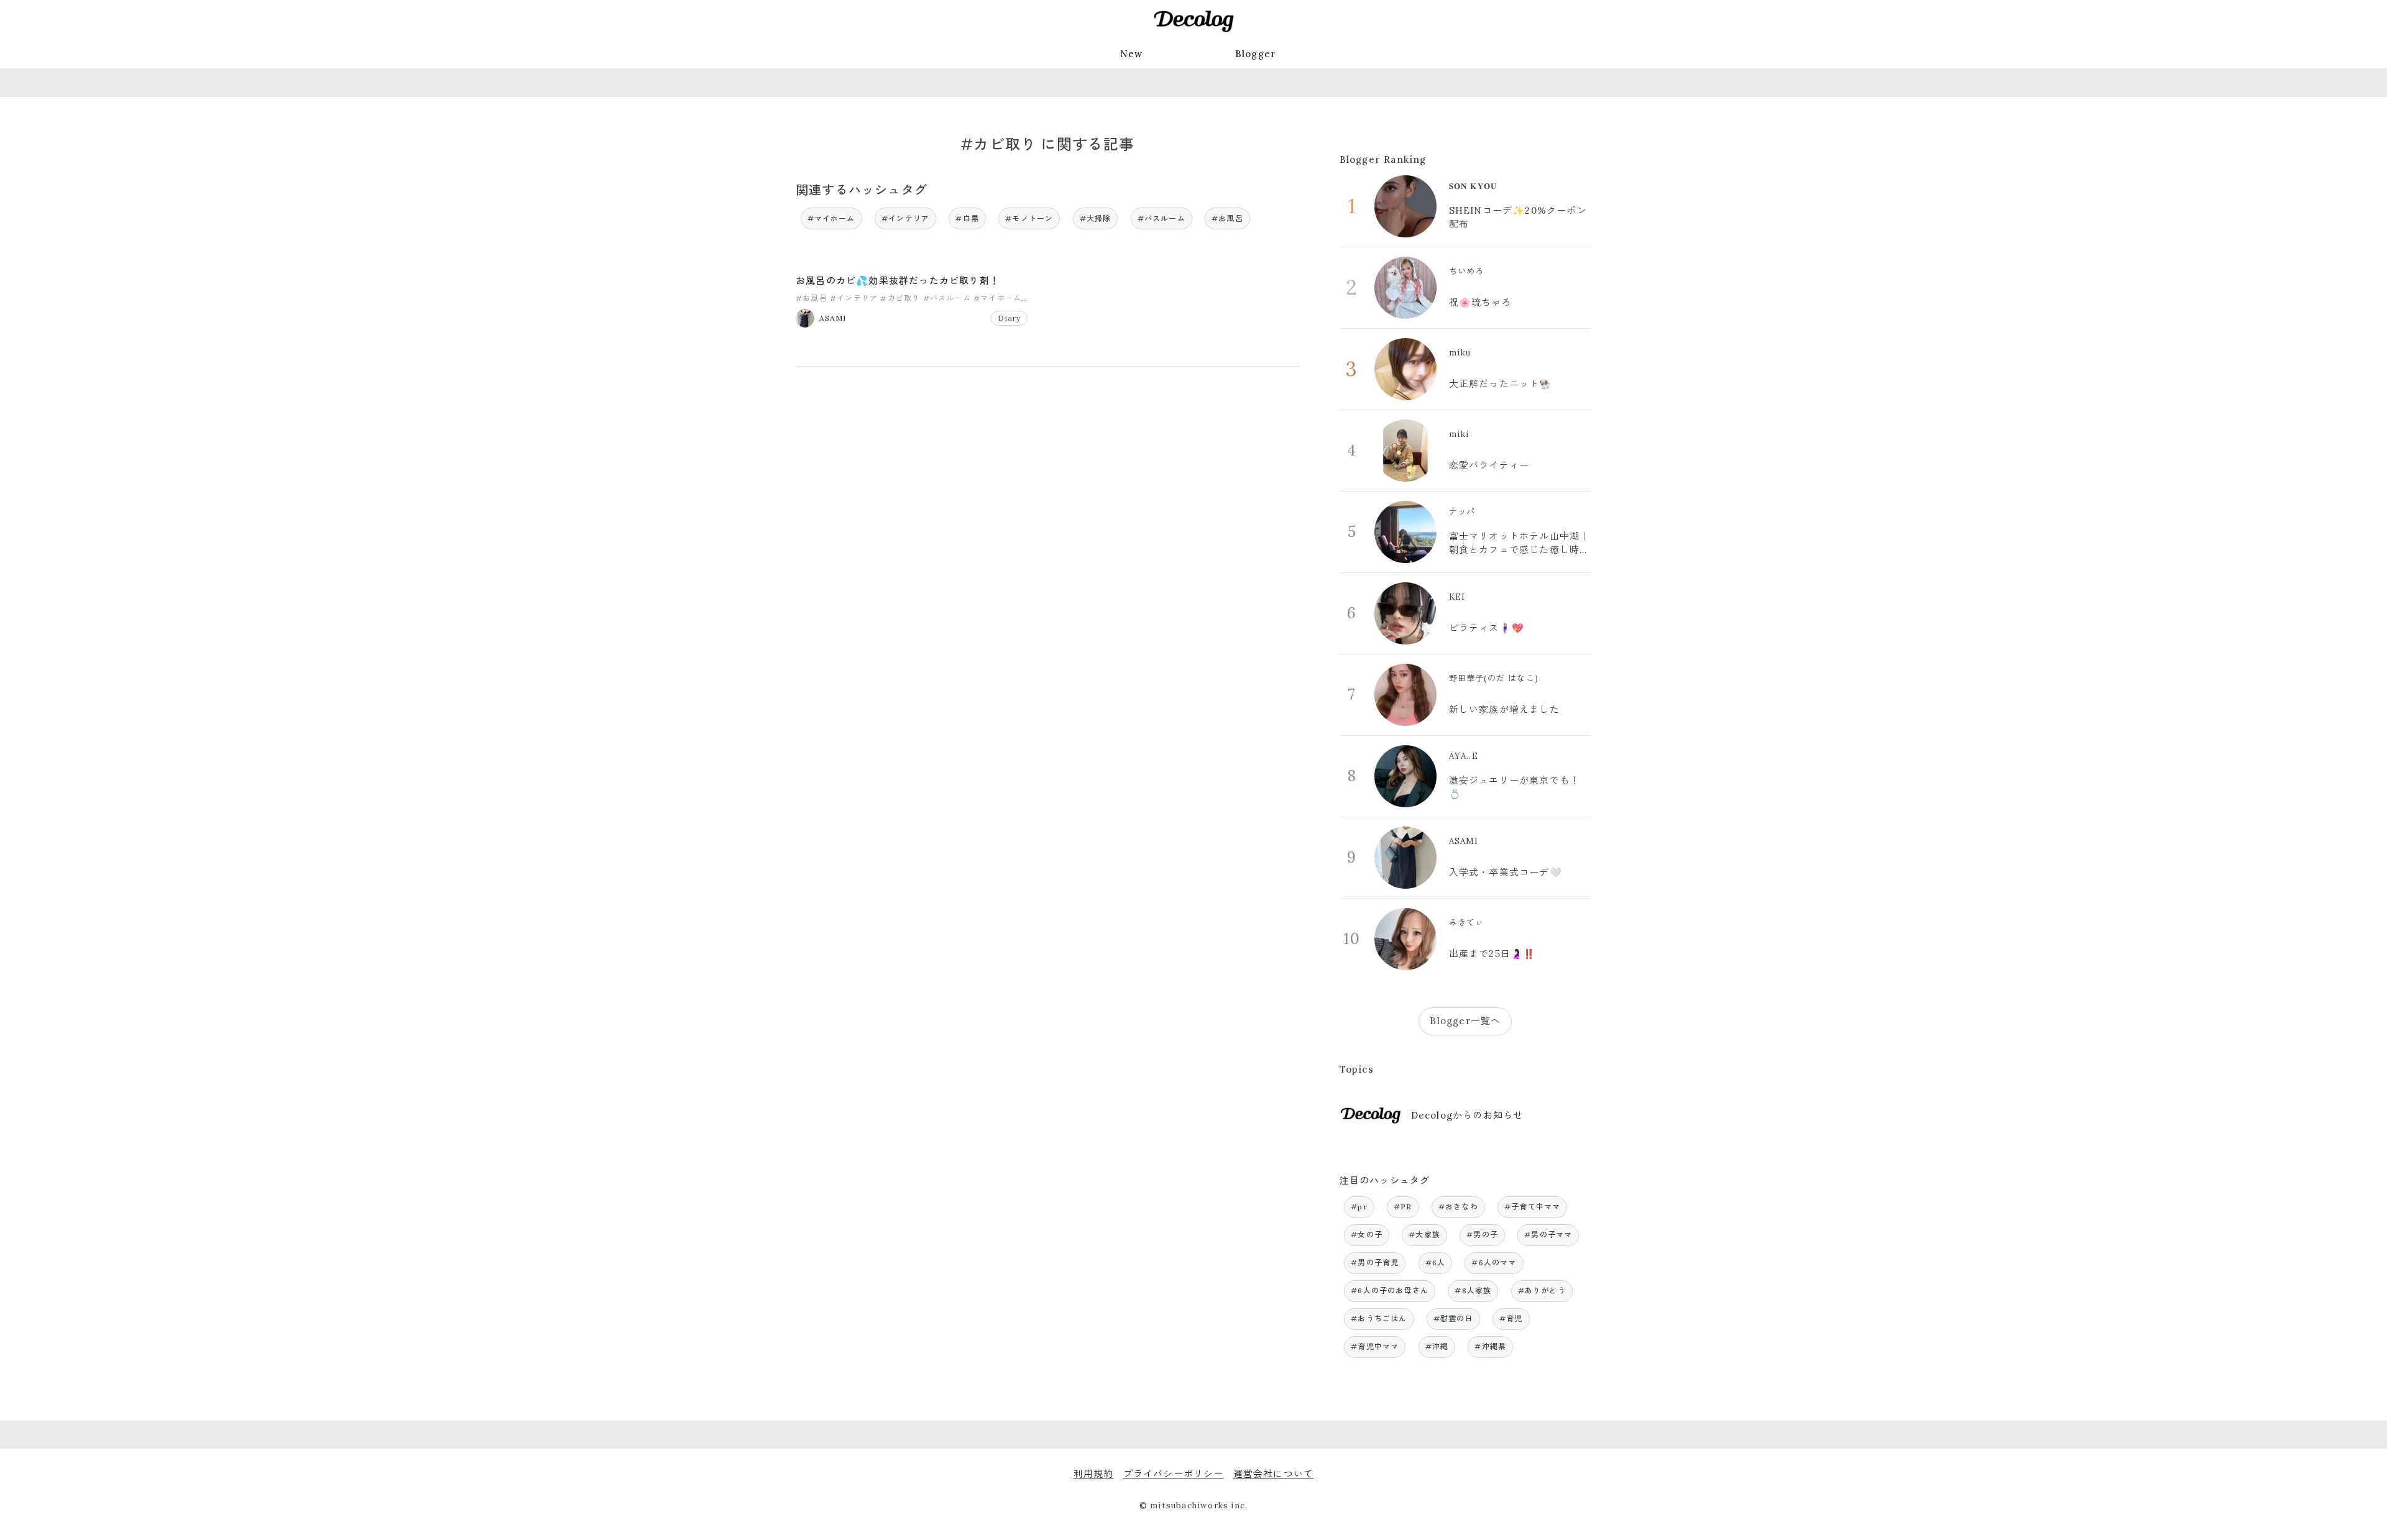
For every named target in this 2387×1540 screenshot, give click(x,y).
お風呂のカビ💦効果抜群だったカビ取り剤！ (898, 281)
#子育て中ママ (1532, 1207)
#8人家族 (1473, 1290)
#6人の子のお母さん (1390, 1290)
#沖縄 (1437, 1346)
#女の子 (1367, 1235)
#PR (1403, 1207)
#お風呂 (1227, 218)
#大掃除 (1096, 218)
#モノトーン (1029, 218)
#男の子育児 (1375, 1263)
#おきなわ (1458, 1207)
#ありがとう (1542, 1290)
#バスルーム (1161, 218)
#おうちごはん (1379, 1318)
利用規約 (1094, 1474)
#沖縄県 (1490, 1346)
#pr (1359, 1207)
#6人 (1436, 1263)
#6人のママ (1494, 1263)
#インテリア (905, 218)
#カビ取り (900, 298)
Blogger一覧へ (1465, 1021)
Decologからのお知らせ (1467, 1115)
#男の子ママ (1548, 1235)
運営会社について (1274, 1474)
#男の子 (1482, 1235)
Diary (1009, 318)
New (1132, 54)
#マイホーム (831, 218)
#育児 (1511, 1318)
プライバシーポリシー (1174, 1474)
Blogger (1256, 54)
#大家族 (1424, 1235)
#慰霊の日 (1453, 1318)
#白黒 (967, 218)
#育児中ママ (1375, 1346)
